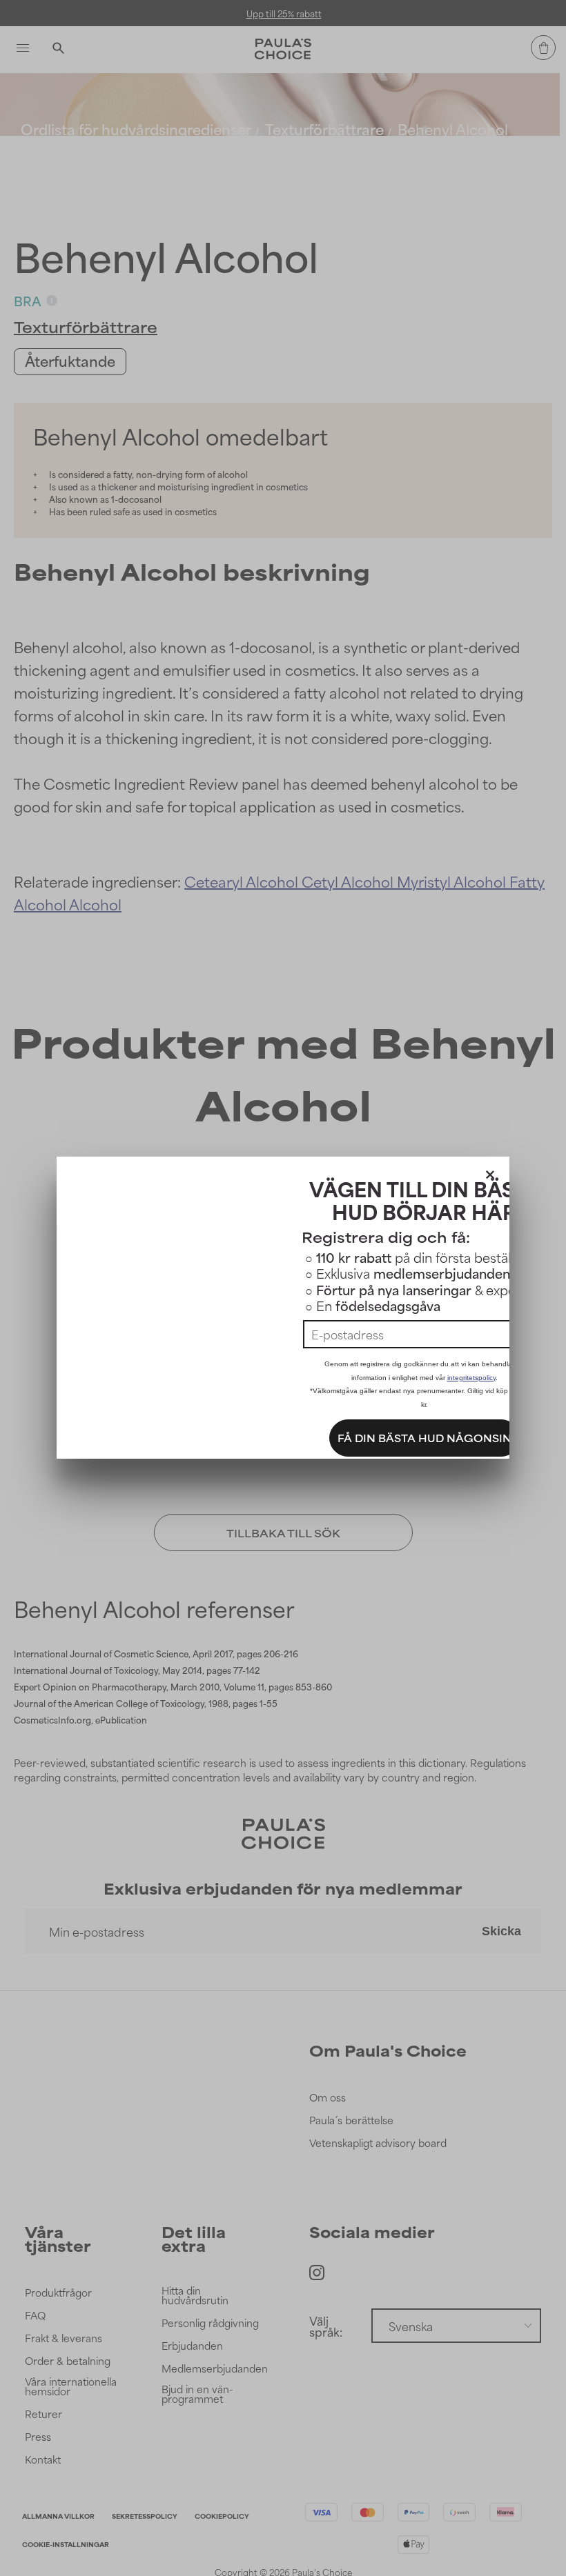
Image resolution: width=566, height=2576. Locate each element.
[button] (490, 1172)
